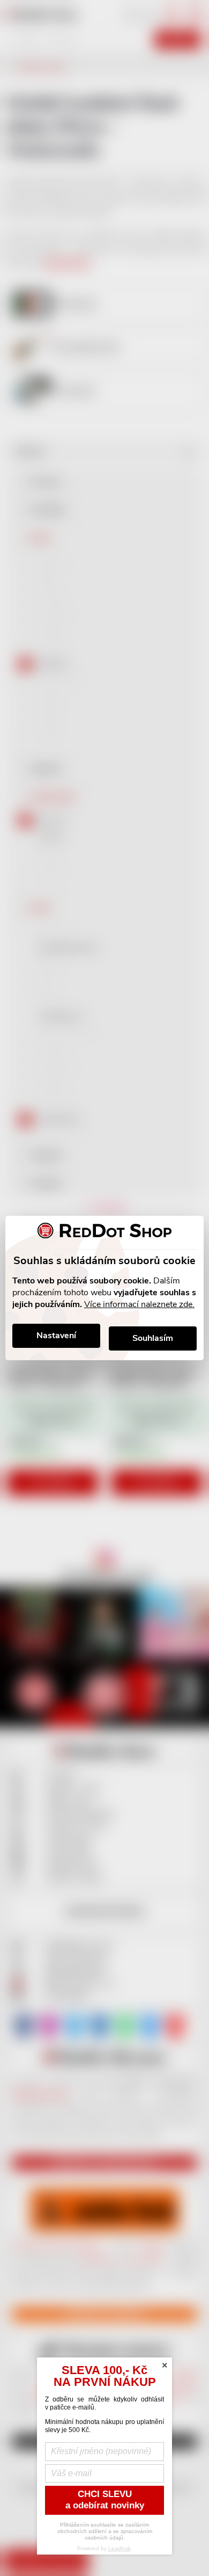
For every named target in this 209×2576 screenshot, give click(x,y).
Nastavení (56, 1336)
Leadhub (120, 2548)
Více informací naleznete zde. (139, 1304)
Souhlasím (153, 1338)
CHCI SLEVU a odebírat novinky (105, 2500)
